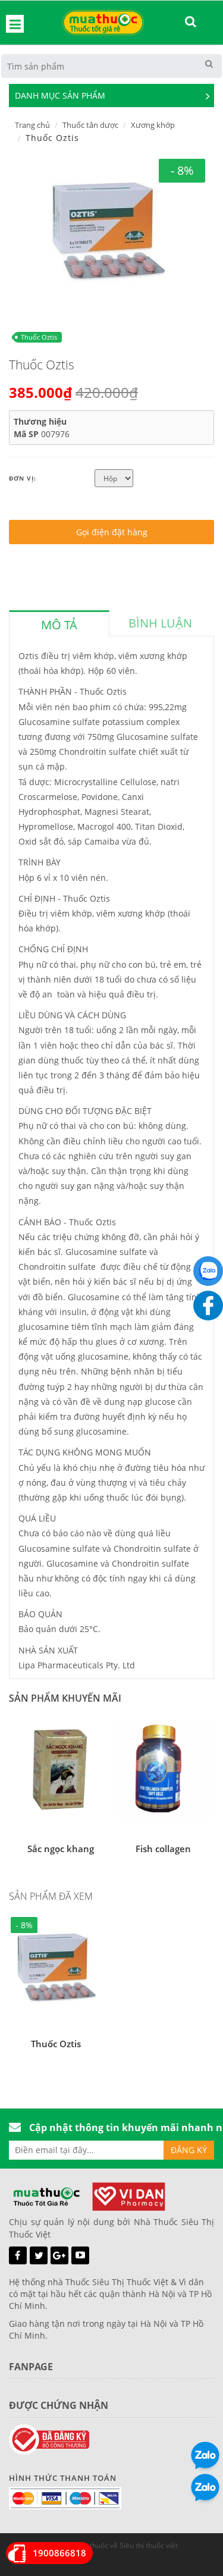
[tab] (59, 623)
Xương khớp (153, 125)
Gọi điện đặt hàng (112, 532)
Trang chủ (32, 125)
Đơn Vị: (23, 478)
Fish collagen (163, 1849)
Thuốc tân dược (90, 125)
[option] (107, 228)
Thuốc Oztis (39, 337)
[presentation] (59, 625)
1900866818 (59, 2553)
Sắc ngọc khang (61, 1849)
